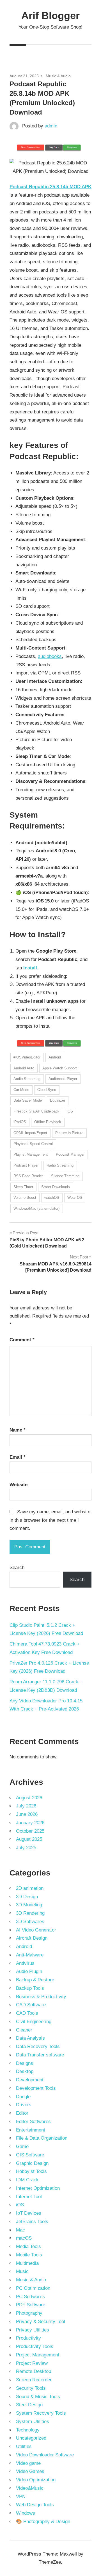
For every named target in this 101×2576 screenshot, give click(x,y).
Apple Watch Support (60, 1068)
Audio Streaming (27, 1079)
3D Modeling (29, 1905)
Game (22, 2146)
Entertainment (31, 2130)
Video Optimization (36, 2480)
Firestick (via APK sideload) (36, 1111)
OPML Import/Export (30, 1133)
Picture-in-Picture (69, 1133)
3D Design (27, 1897)
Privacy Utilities (33, 2330)
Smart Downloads (56, 1187)
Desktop (25, 2071)
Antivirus (25, 1963)
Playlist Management (31, 1154)
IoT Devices (29, 2213)
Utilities (24, 2446)
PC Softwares (30, 2297)
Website (19, 1485)
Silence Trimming (65, 1176)
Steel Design (29, 2405)
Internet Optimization (38, 2188)
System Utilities (33, 2422)
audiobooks (50, 656)
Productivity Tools (35, 2346)
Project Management (38, 2355)
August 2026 (29, 1798)
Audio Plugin (29, 1971)
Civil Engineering (34, 2022)
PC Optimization (33, 2288)
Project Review (32, 2363)
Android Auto (24, 1068)
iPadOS (20, 1122)
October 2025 (30, 1831)
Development (30, 2080)
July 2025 (26, 1848)
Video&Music (30, 2488)
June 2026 (27, 1814)
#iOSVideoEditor (27, 1057)
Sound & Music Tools (38, 2397)
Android (55, 1057)
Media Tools (28, 2246)
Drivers (24, 2105)
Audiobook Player (63, 1079)
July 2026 (26, 1806)
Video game (28, 2463)
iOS (70, 1111)
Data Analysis (30, 2038)
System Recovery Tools (41, 2413)
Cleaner (24, 2030)
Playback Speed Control (33, 1144)
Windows (26, 2513)
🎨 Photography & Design (43, 2522)
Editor (22, 2113)
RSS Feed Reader (28, 1176)
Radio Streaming (60, 1165)
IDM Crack (27, 2180)
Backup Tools (30, 1988)
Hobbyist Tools (31, 2171)
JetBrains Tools (32, 2222)
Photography (29, 2313)
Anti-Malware (30, 1955)
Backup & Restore (35, 1980)
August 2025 (29, 1839)
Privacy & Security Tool (41, 2322)
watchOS (52, 1198)
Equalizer (58, 1100)
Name (18, 1430)
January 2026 (30, 1823)
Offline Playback (48, 1122)
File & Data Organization (42, 2138)
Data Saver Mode (28, 1100)
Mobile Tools (29, 2255)
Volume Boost (25, 1198)
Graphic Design (32, 2163)
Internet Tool (29, 2197)
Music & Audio (58, 76)
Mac (20, 2230)
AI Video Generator (36, 1930)
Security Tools (31, 2388)
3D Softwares (30, 1922)
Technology (28, 2430)
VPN (21, 2497)
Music (22, 2271)
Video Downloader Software (45, 2455)
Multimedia (27, 2263)
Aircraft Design (32, 1938)
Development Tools (36, 2088)
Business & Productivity (41, 1997)
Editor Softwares (33, 2122)
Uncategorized (31, 2438)
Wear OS (75, 1198)
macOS (24, 2238)
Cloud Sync (47, 1090)
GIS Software (30, 2155)
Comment (22, 1340)
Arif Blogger (50, 16)
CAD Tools (27, 2013)
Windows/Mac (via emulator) (36, 1208)
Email (18, 1457)
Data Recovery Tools (38, 2046)
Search (17, 1568)
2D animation (30, 1888)
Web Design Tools (35, 2505)
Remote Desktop (34, 2371)
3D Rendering (30, 1913)
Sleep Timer (23, 1187)
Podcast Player (26, 1165)
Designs (25, 2063)
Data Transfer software (40, 2055)
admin (51, 126)
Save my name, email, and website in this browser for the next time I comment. (50, 1520)
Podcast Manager (70, 1154)
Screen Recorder (34, 2380)
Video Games (30, 2471)
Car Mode (21, 1090)
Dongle (23, 2097)
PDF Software (31, 2305)
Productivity (28, 2338)
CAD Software (31, 2005)
